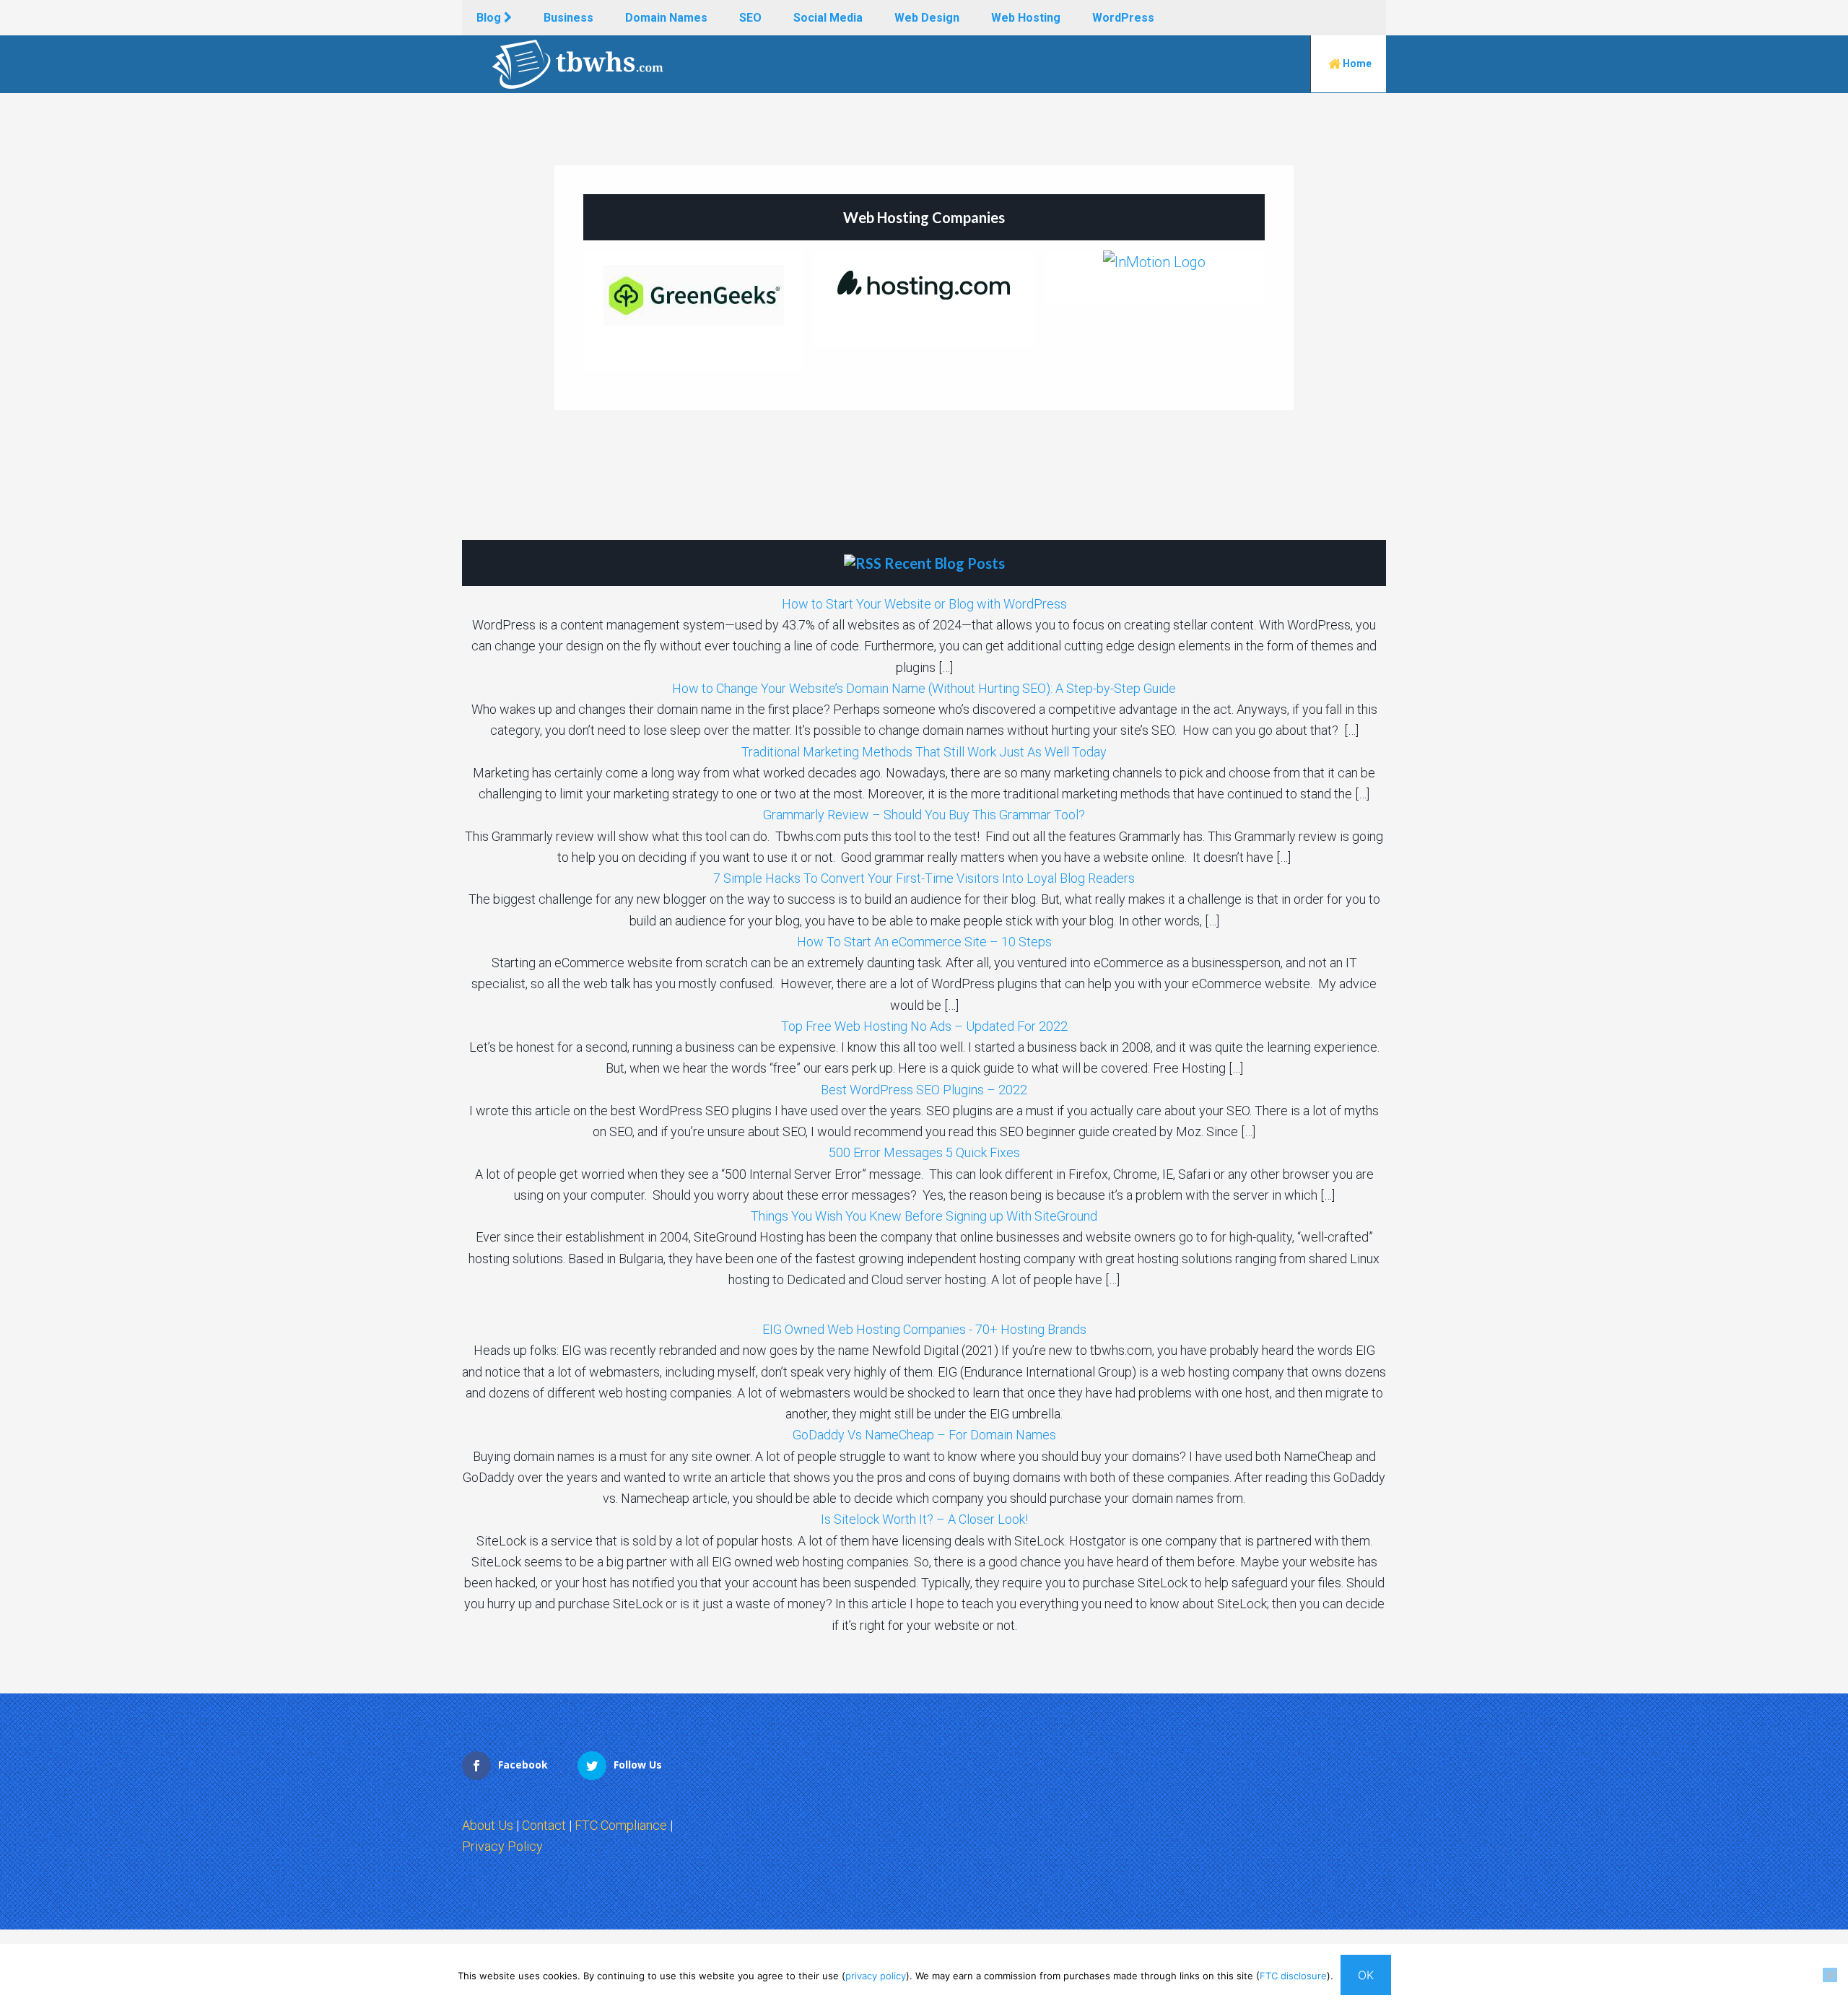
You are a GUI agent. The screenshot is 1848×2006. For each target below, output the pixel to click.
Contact (544, 1825)
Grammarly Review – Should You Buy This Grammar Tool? (924, 815)
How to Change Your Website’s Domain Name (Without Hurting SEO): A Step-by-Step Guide (924, 688)
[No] (1830, 1975)
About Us (488, 1825)
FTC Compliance (621, 1825)
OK (1366, 1975)
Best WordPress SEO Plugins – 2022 (924, 1090)
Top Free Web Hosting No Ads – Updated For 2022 (924, 1026)
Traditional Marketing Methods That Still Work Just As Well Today (924, 752)
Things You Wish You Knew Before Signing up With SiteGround (924, 1216)
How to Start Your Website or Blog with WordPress (924, 604)
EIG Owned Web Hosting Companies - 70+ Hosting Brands (924, 1329)
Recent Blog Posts (945, 563)
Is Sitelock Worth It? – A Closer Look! (924, 1519)
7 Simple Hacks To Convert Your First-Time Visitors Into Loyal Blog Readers (924, 878)
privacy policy (876, 1976)
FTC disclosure (1293, 1976)
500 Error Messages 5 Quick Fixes (924, 1152)
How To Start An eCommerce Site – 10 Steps (924, 942)
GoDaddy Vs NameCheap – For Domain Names (924, 1435)
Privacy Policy (502, 1846)
